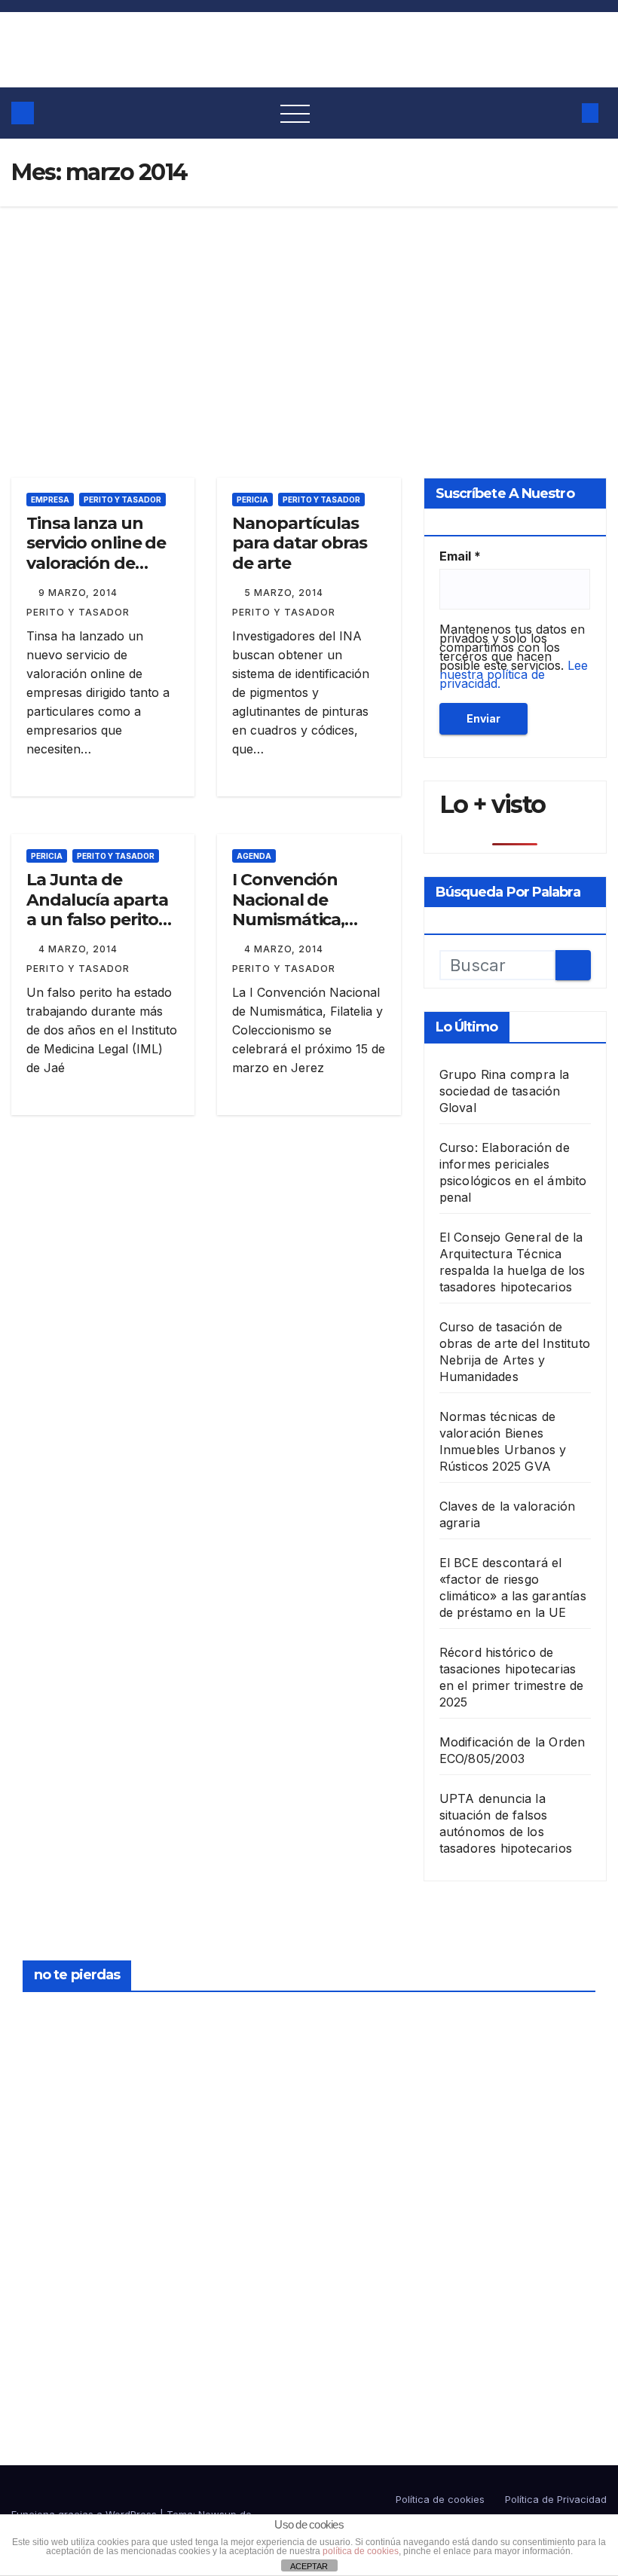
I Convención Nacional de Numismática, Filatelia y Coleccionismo (291, 920)
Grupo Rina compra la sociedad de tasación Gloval (505, 1091)
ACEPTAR (309, 2566)
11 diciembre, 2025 (357, 2189)
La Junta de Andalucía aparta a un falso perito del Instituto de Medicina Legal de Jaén (99, 929)
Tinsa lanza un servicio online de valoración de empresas (96, 553)
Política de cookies (440, 2499)
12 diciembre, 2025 (357, 2016)
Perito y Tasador (122, 500)
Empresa (50, 500)
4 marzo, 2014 (80, 949)
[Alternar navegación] (295, 113)
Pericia (252, 500)
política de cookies (361, 2551)
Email (460, 556)
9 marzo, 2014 (80, 593)
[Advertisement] (309, 319)
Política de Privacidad (556, 2499)
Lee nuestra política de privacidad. (514, 674)
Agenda (254, 856)
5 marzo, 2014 (285, 593)
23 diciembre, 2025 (59, 2016)
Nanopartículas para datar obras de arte (299, 543)
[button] (561, 113)
